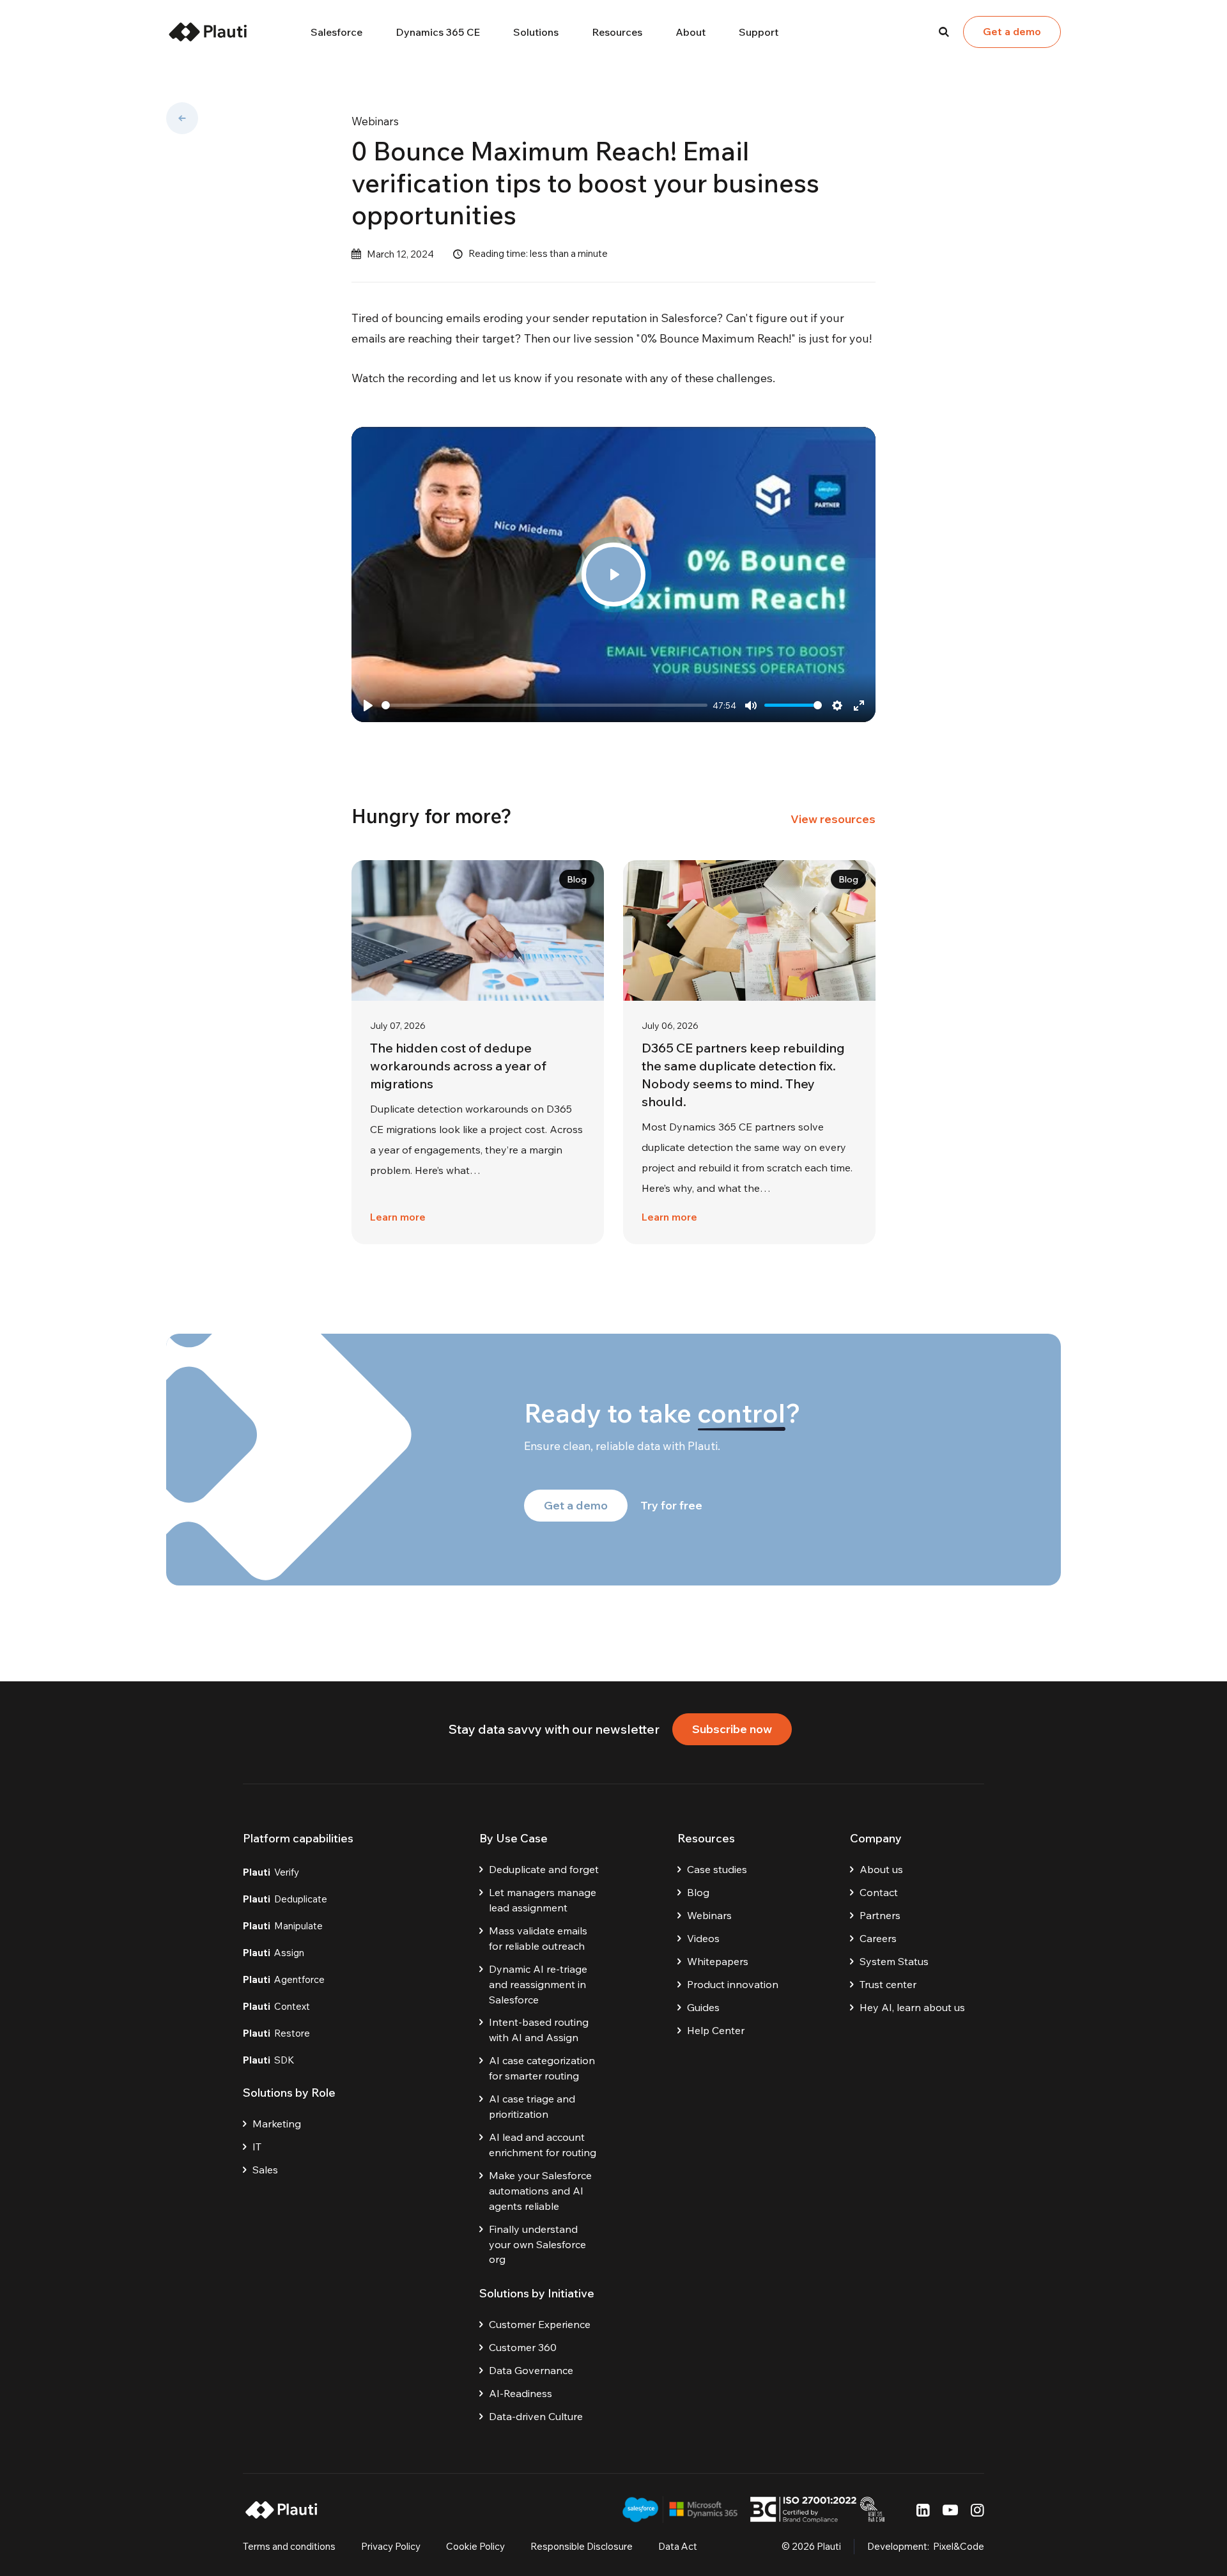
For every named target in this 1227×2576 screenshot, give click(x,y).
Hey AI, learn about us (912, 2007)
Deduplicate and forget (544, 1869)
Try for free (671, 1505)
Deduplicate (285, 1899)
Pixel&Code (959, 2546)
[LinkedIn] (923, 2510)
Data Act (678, 2546)
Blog (698, 1892)
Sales (265, 2170)
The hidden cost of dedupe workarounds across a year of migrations (458, 1066)
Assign (274, 1953)
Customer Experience (540, 2324)
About (691, 32)
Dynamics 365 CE (438, 32)
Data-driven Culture (536, 2416)
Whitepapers (718, 1961)
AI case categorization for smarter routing (542, 2068)
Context (276, 2006)
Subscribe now (732, 1729)
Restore (276, 2033)
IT (257, 2147)
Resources (617, 32)
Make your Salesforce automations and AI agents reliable (540, 2191)
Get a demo (1012, 31)
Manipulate (283, 1926)
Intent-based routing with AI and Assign (539, 2030)
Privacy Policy (391, 2546)
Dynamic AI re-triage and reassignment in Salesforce (538, 1984)
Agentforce (284, 1979)
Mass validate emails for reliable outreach (538, 1938)
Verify (271, 1872)
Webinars (375, 121)
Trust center (888, 1984)
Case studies (717, 1869)
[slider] (544, 705)
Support (759, 32)
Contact (879, 1892)
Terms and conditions (289, 2546)
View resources (833, 819)
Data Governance (531, 2370)
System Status (894, 1961)
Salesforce (336, 32)
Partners (880, 1915)
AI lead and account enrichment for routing (543, 2145)
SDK (269, 2060)
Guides (703, 2007)
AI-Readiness (521, 2393)
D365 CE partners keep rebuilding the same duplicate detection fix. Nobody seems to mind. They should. (743, 1075)
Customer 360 (523, 2347)
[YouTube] (950, 2510)
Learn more (398, 1217)
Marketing (277, 2124)
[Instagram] (977, 2510)
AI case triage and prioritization (532, 2106)
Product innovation (733, 1984)
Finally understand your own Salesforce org (537, 2244)
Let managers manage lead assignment (543, 1900)
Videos (703, 1938)
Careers (878, 1938)
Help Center (716, 2030)
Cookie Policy (475, 2546)
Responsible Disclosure (582, 2546)
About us (881, 1869)
